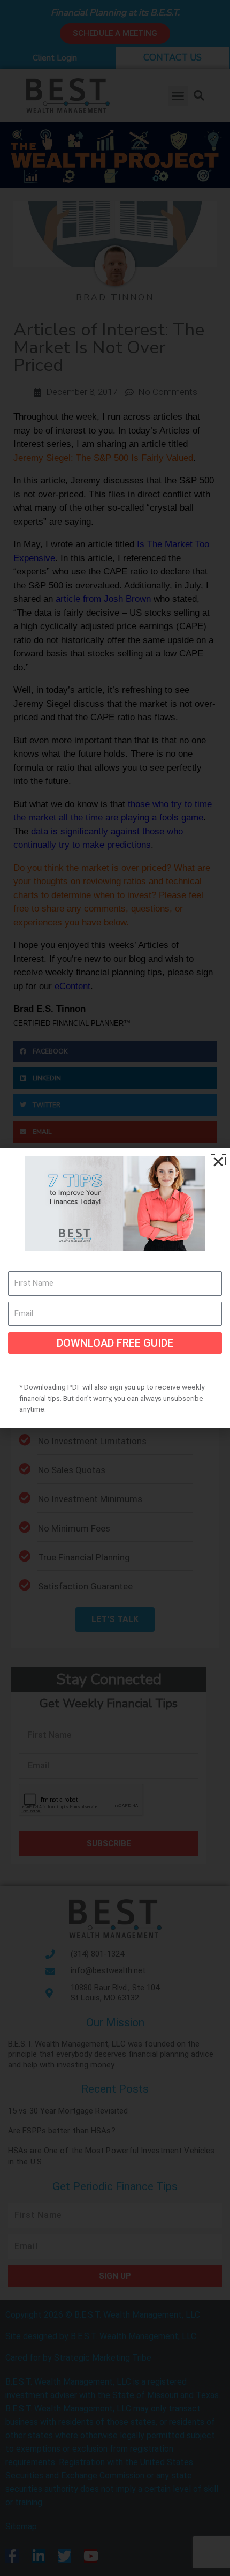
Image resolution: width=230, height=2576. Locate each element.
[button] (218, 1162)
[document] (115, 1288)
